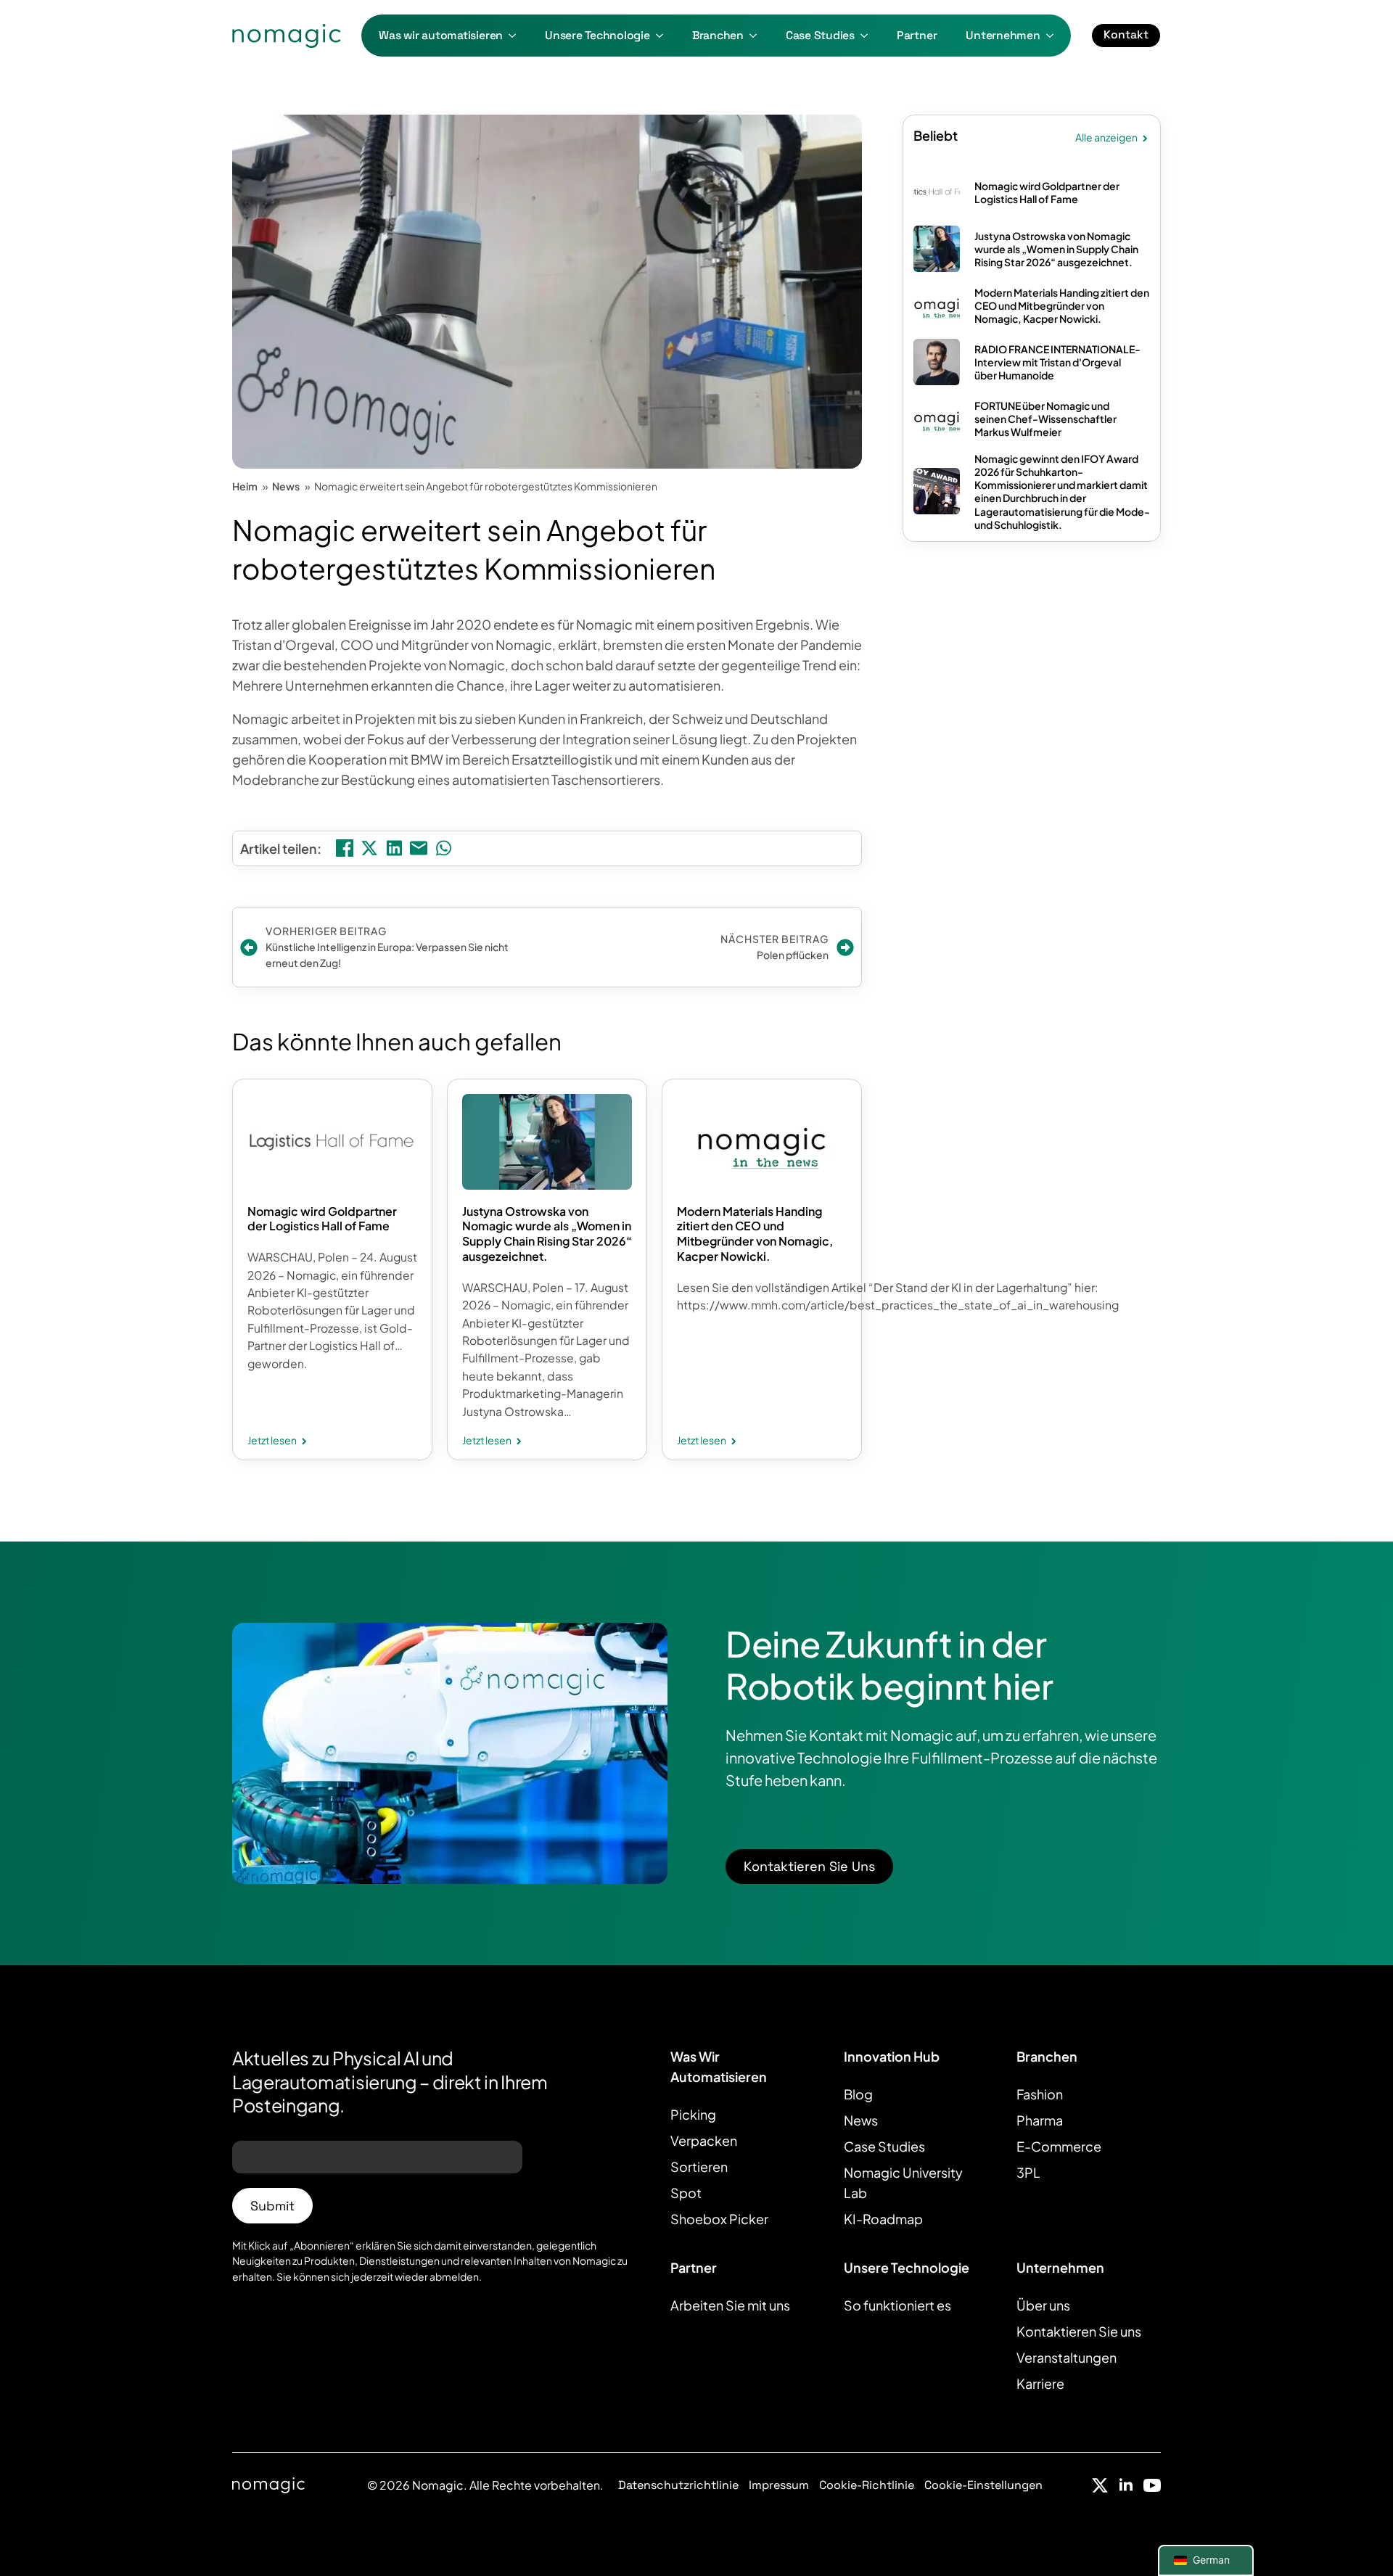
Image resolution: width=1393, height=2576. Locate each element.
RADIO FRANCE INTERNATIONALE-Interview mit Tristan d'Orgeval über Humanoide (1057, 362)
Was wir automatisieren (441, 36)
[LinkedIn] (1126, 2485)
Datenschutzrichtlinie (678, 2485)
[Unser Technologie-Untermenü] (664, 36)
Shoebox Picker (719, 2219)
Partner (917, 36)
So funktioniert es (897, 2305)
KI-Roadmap (883, 2219)
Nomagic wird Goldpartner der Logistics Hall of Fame (322, 1219)
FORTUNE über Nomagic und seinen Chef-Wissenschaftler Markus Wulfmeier (1045, 419)
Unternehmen (1003, 36)
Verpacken (704, 2140)
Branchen (718, 36)
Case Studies (820, 36)
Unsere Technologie (597, 36)
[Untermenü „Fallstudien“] (868, 36)
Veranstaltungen (1067, 2357)
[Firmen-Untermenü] (1054, 36)
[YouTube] (1152, 2485)
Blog (858, 2094)
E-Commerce (1059, 2146)
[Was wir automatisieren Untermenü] (517, 36)
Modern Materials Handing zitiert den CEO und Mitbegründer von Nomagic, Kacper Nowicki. (755, 1234)
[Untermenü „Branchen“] (757, 36)
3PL (1028, 2172)
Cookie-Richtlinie (867, 2485)
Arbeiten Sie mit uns (730, 2305)
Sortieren (699, 2166)
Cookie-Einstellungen (983, 2485)
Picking (693, 2114)
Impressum (779, 2485)
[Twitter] (1100, 2485)
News (861, 2120)
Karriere (1040, 2383)
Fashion (1040, 2094)
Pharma (1040, 2120)
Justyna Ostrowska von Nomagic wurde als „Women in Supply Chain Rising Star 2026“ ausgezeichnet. (547, 1234)
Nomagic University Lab (903, 2182)
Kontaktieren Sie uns (1079, 2331)
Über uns (1043, 2305)
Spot (686, 2193)
